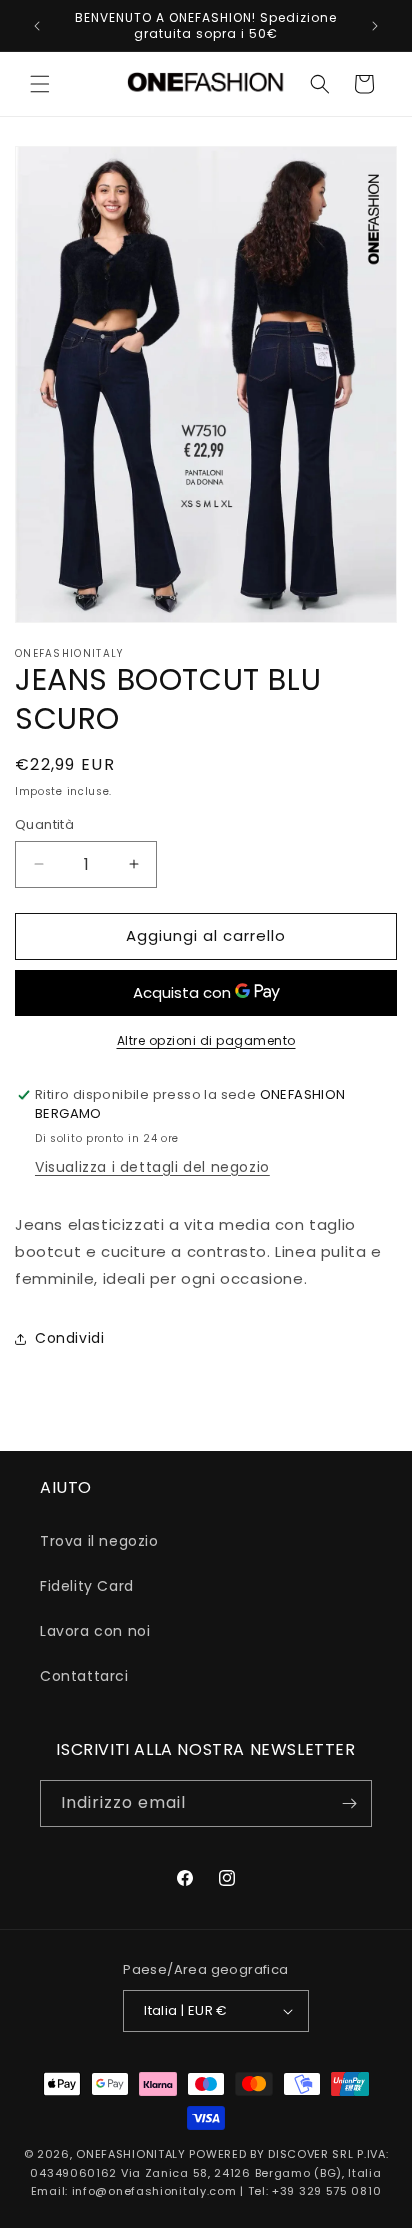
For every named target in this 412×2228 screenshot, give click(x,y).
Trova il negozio (99, 1541)
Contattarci (84, 1676)
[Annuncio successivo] (375, 26)
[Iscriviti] (349, 1803)
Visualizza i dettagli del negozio (152, 1167)
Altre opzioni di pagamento (206, 1040)
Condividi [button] (69, 1338)
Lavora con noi (95, 1631)
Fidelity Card (87, 1586)
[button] (40, 84)
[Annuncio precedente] (37, 26)
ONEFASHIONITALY (131, 2154)
